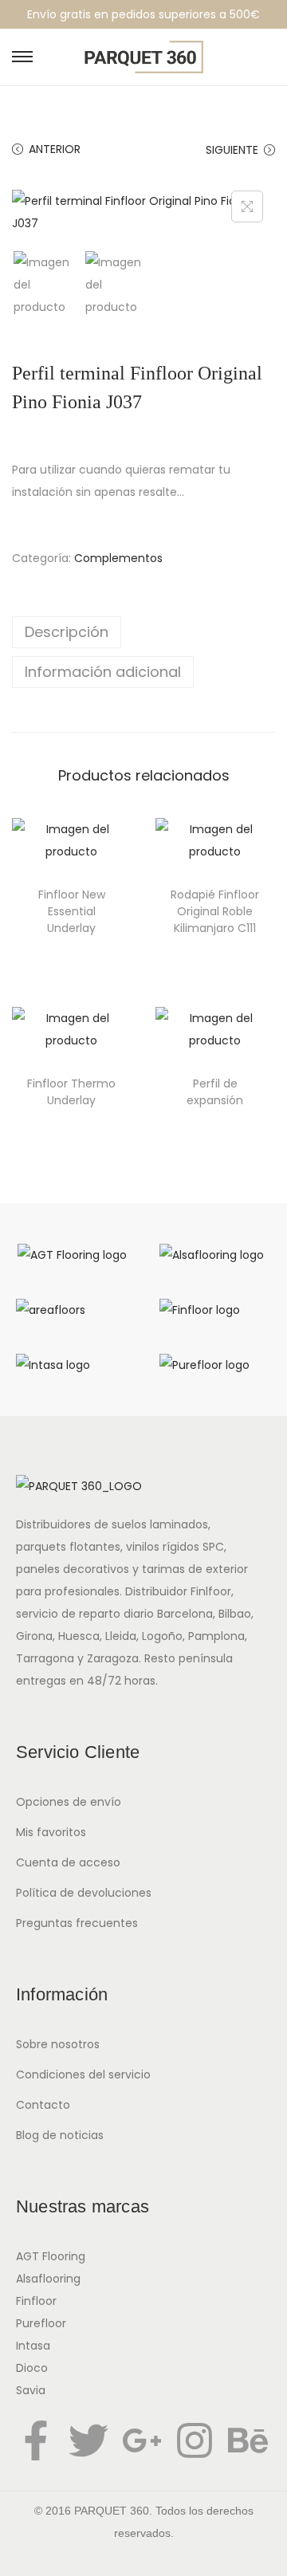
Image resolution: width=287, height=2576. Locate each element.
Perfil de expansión (215, 1092)
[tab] (143, 632)
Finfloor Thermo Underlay (71, 1092)
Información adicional (103, 672)
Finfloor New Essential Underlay (72, 911)
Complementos (118, 558)
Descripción (67, 632)
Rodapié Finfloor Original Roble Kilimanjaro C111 (215, 911)
